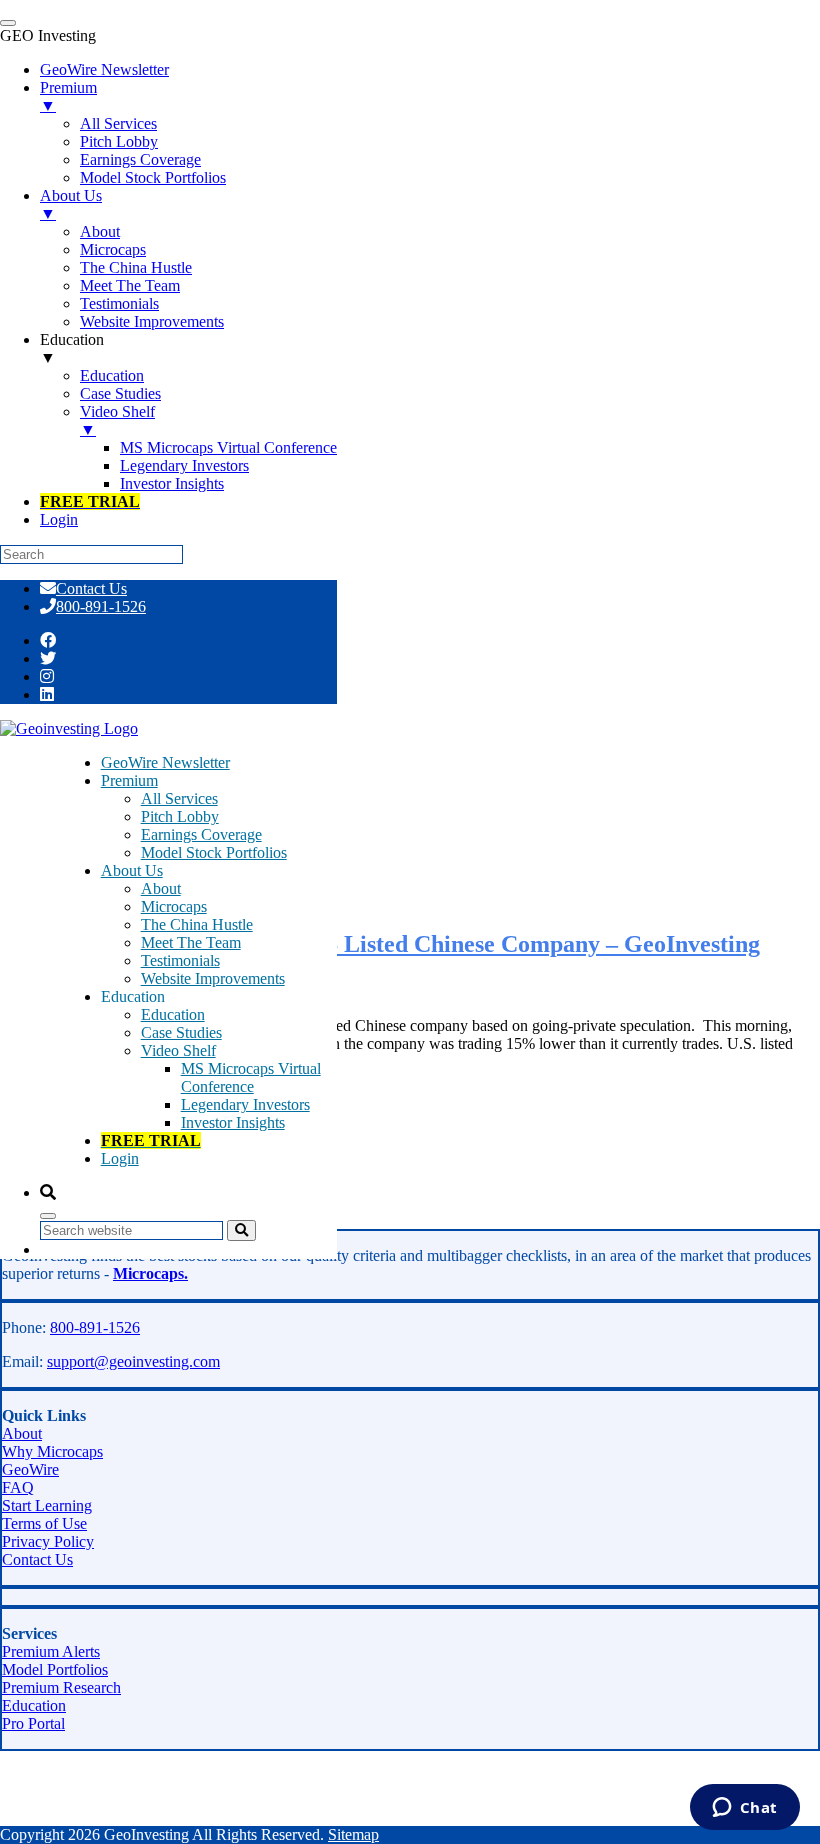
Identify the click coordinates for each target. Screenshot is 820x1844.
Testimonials (180, 960)
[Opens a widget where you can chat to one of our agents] (744, 1809)
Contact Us (91, 588)
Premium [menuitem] (68, 96)
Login (120, 1158)
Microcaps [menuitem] (113, 249)
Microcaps (174, 906)
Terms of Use (44, 1523)
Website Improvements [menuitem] (152, 321)
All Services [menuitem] (118, 123)
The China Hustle (197, 924)
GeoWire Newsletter (165, 762)
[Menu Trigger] (8, 23)
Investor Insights (233, 1122)
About (161, 888)
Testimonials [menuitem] (119, 303)
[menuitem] (90, 501)
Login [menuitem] (59, 519)
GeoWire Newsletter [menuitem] (104, 69)
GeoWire (30, 1469)
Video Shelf (178, 1050)
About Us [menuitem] (71, 204)
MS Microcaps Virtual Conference (251, 1077)
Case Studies (181, 1032)
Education (173, 1014)
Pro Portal (33, 1723)
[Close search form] (48, 1216)
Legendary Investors (245, 1104)
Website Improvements (213, 978)
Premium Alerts (51, 1651)
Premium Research (61, 1687)
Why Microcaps (52, 1451)
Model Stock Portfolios (214, 852)
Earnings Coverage (201, 834)
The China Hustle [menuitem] (136, 267)
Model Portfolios (55, 1669)
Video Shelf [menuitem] (117, 420)
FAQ (18, 1487)
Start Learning (47, 1505)
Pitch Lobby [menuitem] (119, 141)
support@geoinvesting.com (133, 1361)
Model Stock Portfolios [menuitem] (153, 177)
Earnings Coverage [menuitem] (140, 159)
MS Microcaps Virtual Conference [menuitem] (228, 447)
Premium (129, 780)
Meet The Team (191, 942)
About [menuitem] (100, 231)
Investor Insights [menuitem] (172, 483)
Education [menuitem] (72, 348)
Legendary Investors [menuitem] (184, 465)
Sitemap (353, 1834)
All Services (179, 798)
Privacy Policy (48, 1541)
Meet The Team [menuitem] (130, 285)
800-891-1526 (101, 606)
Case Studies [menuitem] (120, 393)
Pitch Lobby (180, 816)
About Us (132, 870)
